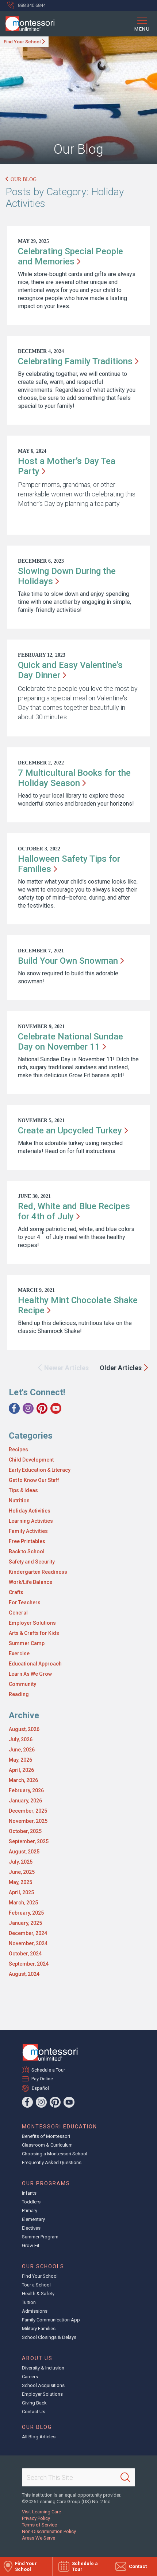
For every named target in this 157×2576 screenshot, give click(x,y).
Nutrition (19, 1501)
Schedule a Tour (48, 2070)
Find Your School (22, 42)
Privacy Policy (36, 2518)
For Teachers (25, 1602)
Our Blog (24, 179)
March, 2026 (23, 1780)
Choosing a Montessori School (55, 2154)
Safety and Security (32, 1562)
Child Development (31, 1460)
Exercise (19, 1653)
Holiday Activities (30, 1511)
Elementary (33, 2219)
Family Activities (28, 1531)
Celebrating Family (75, 361)
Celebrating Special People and (70, 256)
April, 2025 (21, 1892)
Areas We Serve (39, 2538)
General (18, 1613)
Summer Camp (27, 1643)
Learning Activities (31, 1521)
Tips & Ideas (23, 1490)
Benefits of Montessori (46, 2136)
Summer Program (40, 2237)
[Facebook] (14, 1408)
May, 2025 (20, 1882)
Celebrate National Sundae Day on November (70, 1042)
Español (40, 2088)
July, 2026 (21, 1739)
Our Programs (46, 2183)
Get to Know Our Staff (34, 1480)
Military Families (39, 2329)
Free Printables (27, 1541)
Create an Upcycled (70, 1130)
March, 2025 (23, 1903)
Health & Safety (38, 2294)
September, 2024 (29, 1964)
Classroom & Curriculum (47, 2145)
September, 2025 (29, 1841)
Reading (19, 1694)
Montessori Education (60, 2127)
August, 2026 (24, 1729)
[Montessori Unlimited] (27, 24)
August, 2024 (24, 1974)
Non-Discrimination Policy (49, 2531)
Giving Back (34, 2403)
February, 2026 (26, 1790)
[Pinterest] (42, 1408)
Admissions (35, 2311)
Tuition (29, 2302)
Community (22, 1684)
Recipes (18, 1450)
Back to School (27, 1552)
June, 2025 (22, 1872)
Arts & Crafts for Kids (34, 1633)
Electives (31, 2228)
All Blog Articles (39, 2437)
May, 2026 (20, 1760)
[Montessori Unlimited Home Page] (50, 2052)
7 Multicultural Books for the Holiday (74, 778)
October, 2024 (25, 1954)
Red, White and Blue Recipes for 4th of (74, 1211)
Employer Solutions (32, 1623)
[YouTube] (56, 1408)
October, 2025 (25, 1831)
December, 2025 (28, 1811)
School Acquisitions (43, 2385)
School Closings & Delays (49, 2337)
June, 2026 (22, 1750)
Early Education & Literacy (40, 1470)
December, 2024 (28, 1933)
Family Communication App (51, 2320)
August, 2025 (24, 1852)
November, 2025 (28, 1821)
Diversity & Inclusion (43, 2368)
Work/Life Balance (30, 1582)
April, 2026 (21, 1770)
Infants (29, 2193)
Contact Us (34, 2412)
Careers (30, 2377)
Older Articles (121, 1368)
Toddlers (31, 2202)
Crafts (16, 1592)
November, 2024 (28, 1943)
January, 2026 (25, 1801)
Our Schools (43, 2266)
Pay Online (42, 2079)
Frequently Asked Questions (52, 2162)
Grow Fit (31, 2245)
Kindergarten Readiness (38, 1572)
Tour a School (36, 2285)
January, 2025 (25, 1923)
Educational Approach (35, 1664)
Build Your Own (68, 961)
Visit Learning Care (41, 2512)
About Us (37, 2358)
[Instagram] (28, 1408)
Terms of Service (39, 2525)
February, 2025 (26, 1913)
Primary (30, 2211)
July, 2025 (21, 1862)
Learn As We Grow (30, 1674)
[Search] (125, 2477)
